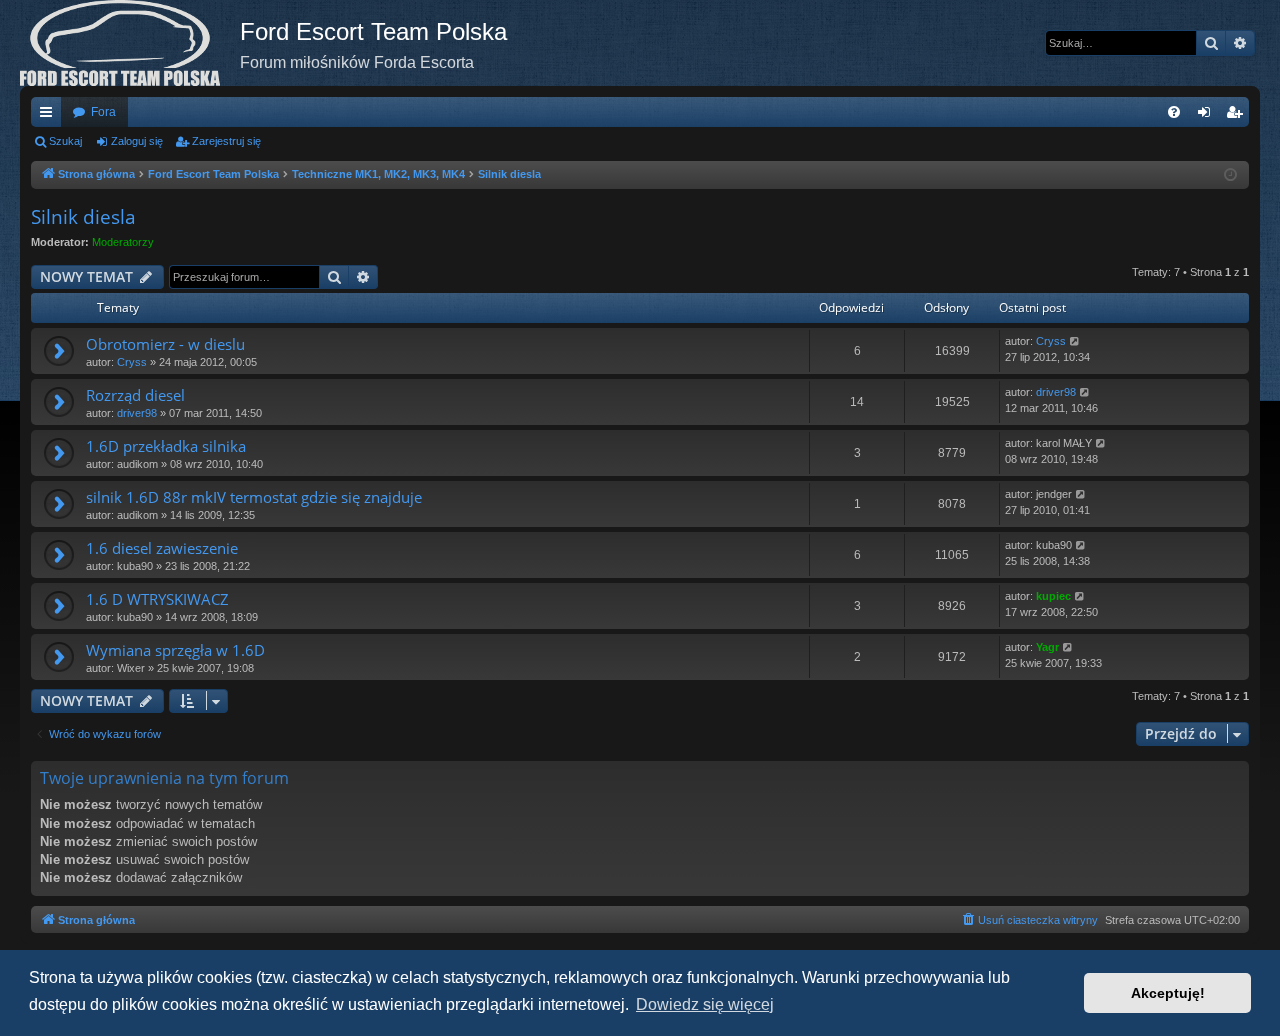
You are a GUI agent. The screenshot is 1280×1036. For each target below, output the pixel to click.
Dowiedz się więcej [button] (705, 1004)
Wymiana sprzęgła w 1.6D (175, 650)
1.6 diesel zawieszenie (162, 548)
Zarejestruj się (226, 141)
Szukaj (65, 141)
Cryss (132, 362)
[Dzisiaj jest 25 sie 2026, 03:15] (1230, 175)
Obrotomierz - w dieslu (165, 344)
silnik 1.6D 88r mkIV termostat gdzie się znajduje (254, 497)
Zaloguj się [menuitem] (1208, 116)
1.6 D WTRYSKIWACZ (157, 599)
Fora (103, 112)
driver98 (137, 413)
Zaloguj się (137, 141)
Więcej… (50, 116)
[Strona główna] (130, 43)
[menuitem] (1174, 112)
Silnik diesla (83, 217)
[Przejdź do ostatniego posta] (1075, 341)
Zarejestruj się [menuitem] (1238, 116)
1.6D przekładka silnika (166, 446)
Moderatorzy (123, 242)
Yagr (1047, 647)
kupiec (1053, 596)
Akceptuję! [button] (1168, 993)
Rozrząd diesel (135, 395)
